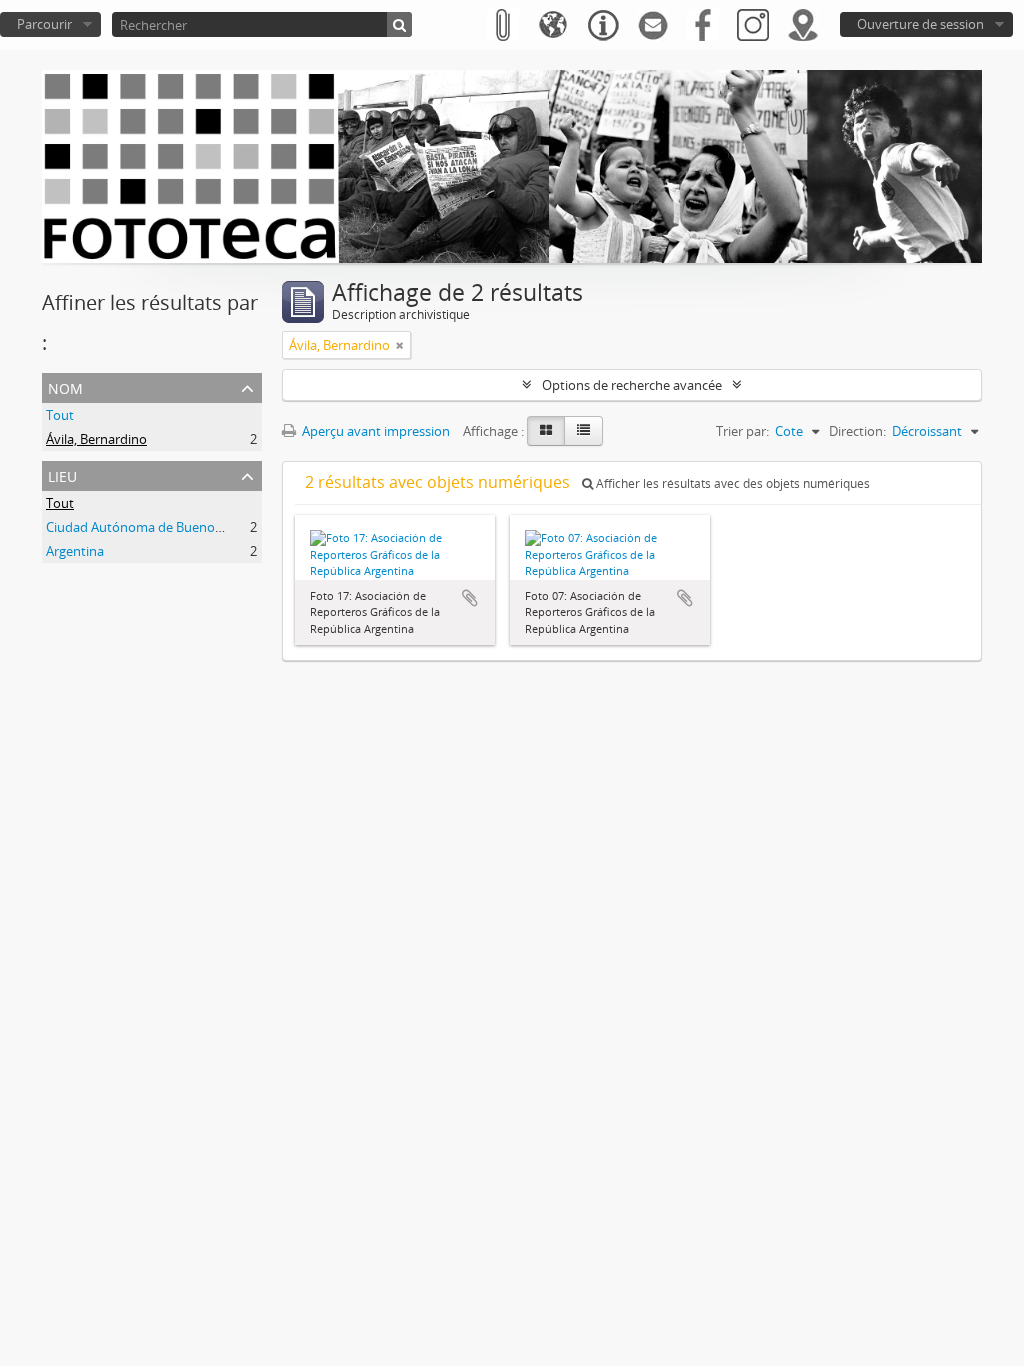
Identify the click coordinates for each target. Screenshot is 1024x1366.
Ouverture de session (920, 24)
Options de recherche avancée (632, 385)
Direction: (857, 431)
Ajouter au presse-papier (470, 598)
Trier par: (742, 431)
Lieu (62, 474)
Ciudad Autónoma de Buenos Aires (149, 527)
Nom (65, 386)
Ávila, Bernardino (96, 439)
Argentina (75, 551)
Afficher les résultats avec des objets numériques (731, 483)
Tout (60, 415)
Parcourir (44, 24)
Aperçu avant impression (374, 431)
